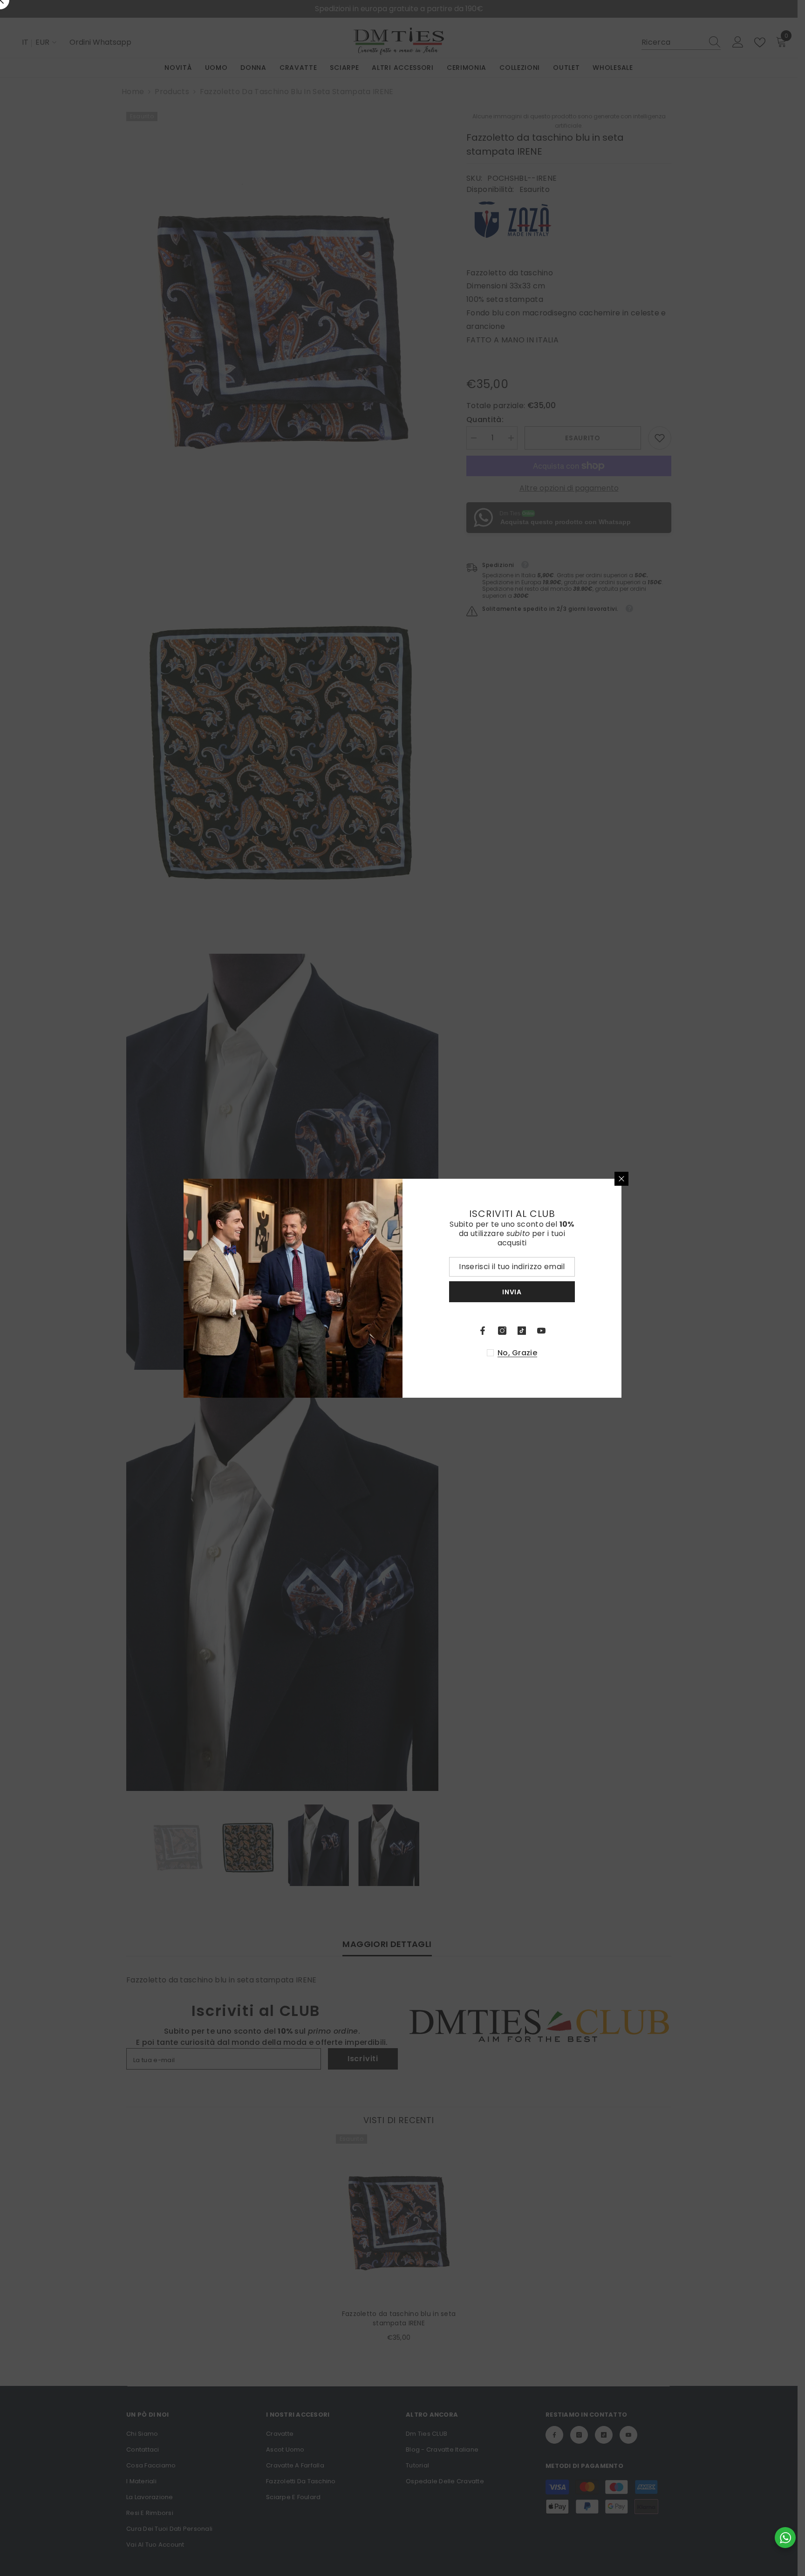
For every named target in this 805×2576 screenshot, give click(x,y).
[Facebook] (483, 1331)
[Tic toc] (522, 1331)
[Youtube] (541, 1331)
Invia (512, 1291)
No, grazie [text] (517, 1353)
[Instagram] (502, 1331)
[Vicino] (621, 1179)
